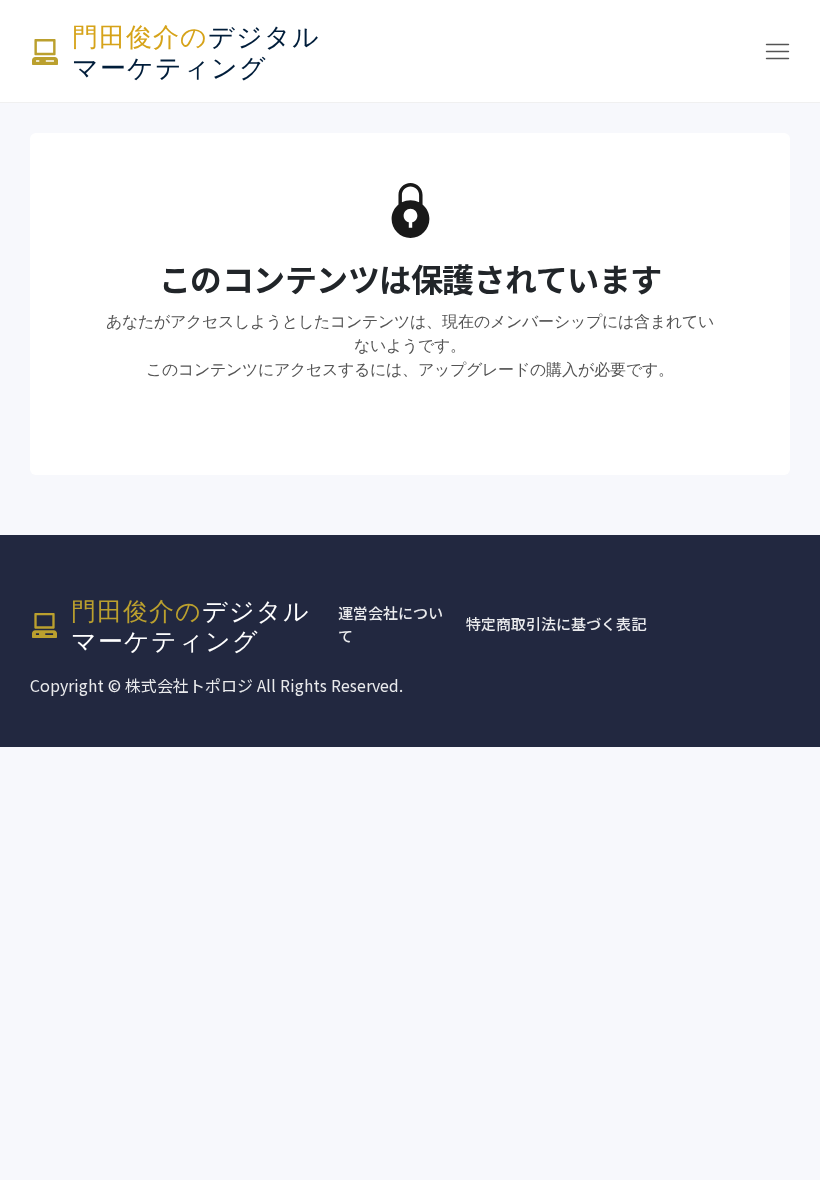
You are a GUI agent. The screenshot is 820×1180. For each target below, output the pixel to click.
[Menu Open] (572, 51)
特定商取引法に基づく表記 (556, 623)
